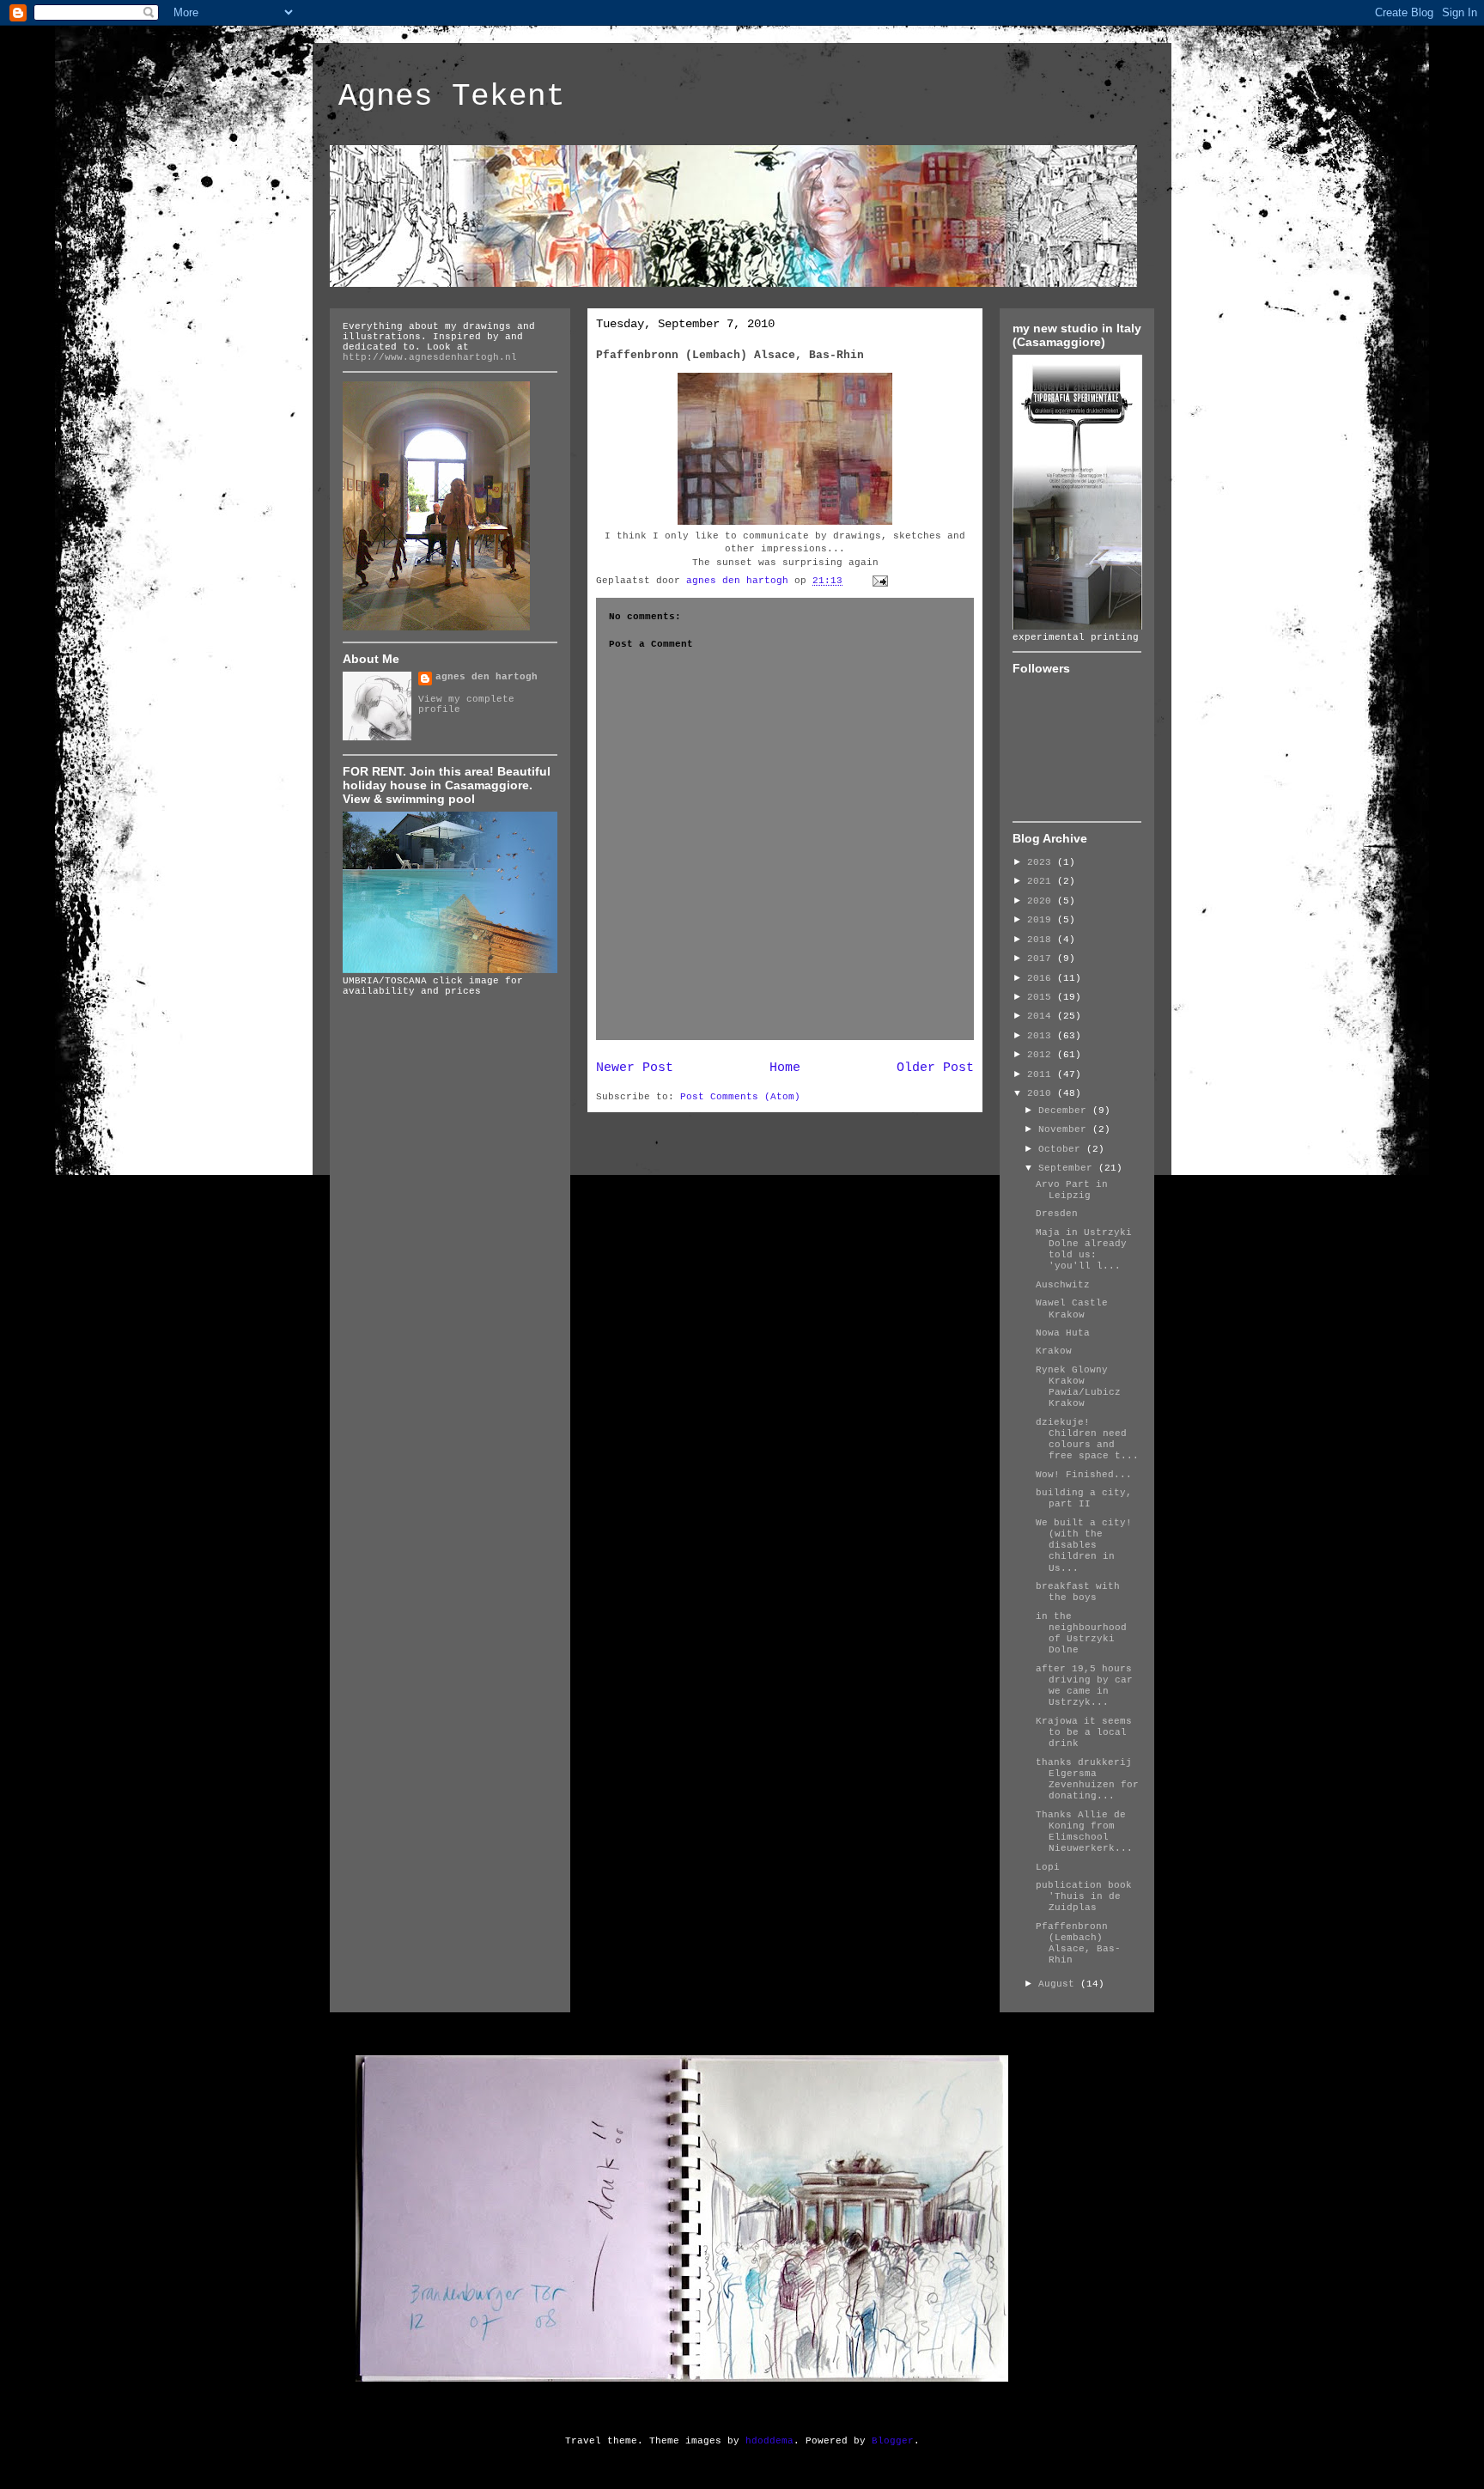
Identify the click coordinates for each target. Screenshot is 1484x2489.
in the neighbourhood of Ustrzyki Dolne (1081, 1634)
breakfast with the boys (1078, 1592)
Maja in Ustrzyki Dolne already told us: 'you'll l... (1084, 1250)
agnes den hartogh (487, 677)
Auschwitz (1063, 1285)
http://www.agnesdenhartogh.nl (430, 357)
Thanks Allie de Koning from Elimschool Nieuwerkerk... (1084, 1832)
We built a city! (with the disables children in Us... (1084, 1546)
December (1065, 1111)
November (1065, 1129)
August (1059, 1984)
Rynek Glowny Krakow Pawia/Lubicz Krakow (1078, 1387)
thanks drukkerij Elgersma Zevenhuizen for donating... (1087, 1780)
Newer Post (635, 1068)
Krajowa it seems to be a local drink (1084, 1732)
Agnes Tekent (452, 97)
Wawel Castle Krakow (1072, 1308)
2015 (1042, 997)
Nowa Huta (1063, 1333)
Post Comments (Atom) (740, 1097)
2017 (1042, 958)
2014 (1042, 1016)
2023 (1042, 862)
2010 (1042, 1093)
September (1068, 1168)
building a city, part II (1084, 1498)
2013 (1042, 1036)
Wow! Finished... (1084, 1475)
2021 (1042, 881)
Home (785, 1068)
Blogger (893, 2441)
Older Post (935, 1068)
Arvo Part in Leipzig (1072, 1190)
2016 (1042, 978)
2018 (1042, 940)
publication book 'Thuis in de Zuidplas (1084, 1896)
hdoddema (769, 2441)
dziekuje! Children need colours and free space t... (1087, 1439)
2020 (1042, 901)
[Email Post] (881, 581)
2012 (1042, 1055)
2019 (1042, 920)
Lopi (1048, 1867)
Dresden (1057, 1214)
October (1062, 1149)
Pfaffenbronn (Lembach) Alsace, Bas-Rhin (1078, 1944)
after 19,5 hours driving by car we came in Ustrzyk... (1084, 1686)
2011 (1042, 1074)
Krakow (1054, 1351)
